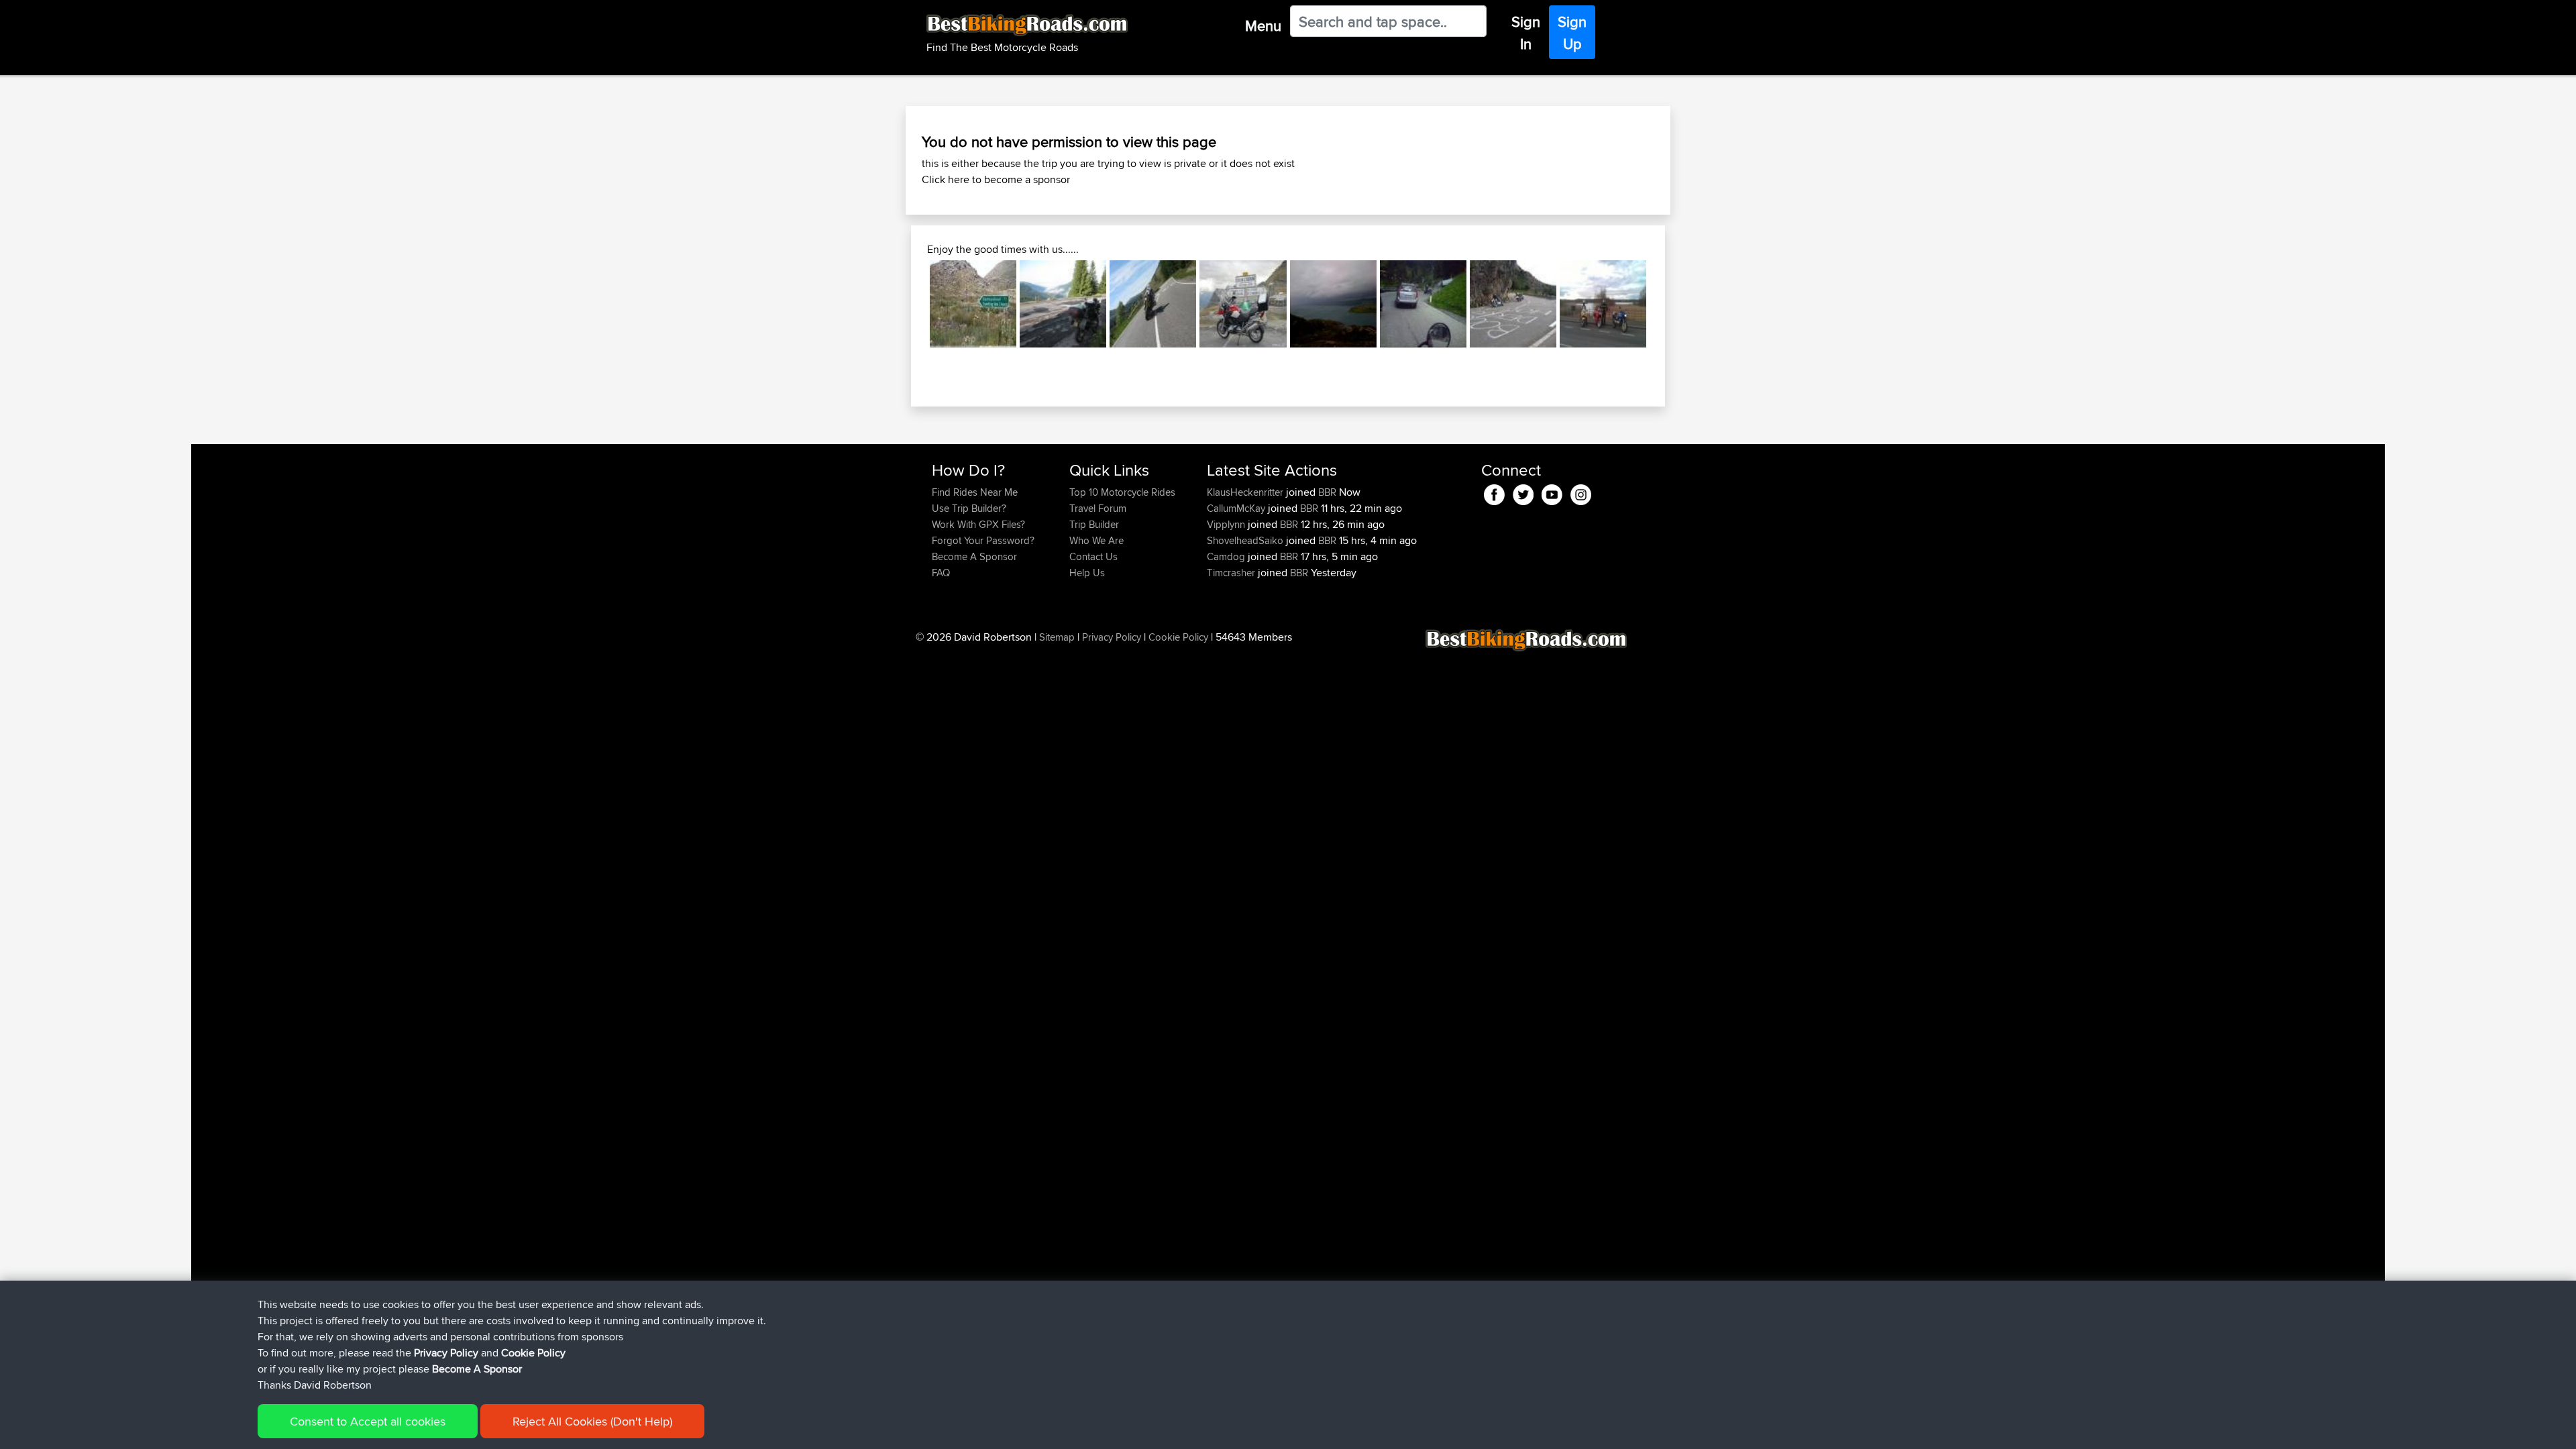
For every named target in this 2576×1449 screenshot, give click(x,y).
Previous (910, 304)
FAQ (941, 573)
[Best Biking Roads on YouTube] (1552, 493)
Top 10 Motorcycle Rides (1122, 492)
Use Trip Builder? (969, 508)
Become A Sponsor (974, 556)
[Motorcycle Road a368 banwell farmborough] (1603, 304)
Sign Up (1572, 33)
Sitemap (1057, 637)
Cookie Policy (1178, 637)
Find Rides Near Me (975, 492)
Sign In (1526, 33)
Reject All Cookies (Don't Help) (592, 1421)
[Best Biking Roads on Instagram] (1581, 493)
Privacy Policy (1112, 637)
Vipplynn (1227, 524)
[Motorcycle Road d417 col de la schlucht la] (1513, 304)
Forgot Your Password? (983, 540)
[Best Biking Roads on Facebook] (1494, 493)
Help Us (1087, 573)
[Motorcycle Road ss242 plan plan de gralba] (1423, 304)
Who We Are (1096, 540)
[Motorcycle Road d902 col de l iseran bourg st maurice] (1243, 304)
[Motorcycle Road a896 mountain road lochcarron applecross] (1333, 304)
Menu (1263, 25)
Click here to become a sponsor (996, 179)
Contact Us (1093, 556)
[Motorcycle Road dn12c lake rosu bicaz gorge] (1063, 304)
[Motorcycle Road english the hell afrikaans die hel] (973, 304)
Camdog (1227, 556)
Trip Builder (1094, 524)
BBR (1327, 492)
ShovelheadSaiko (1246, 540)
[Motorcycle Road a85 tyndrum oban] (1153, 304)
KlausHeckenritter (1246, 492)
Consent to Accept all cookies (368, 1421)
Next (1666, 304)
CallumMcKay (1237, 508)
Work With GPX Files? (978, 524)
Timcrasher (1232, 573)
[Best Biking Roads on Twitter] (1523, 493)
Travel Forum (1098, 508)
